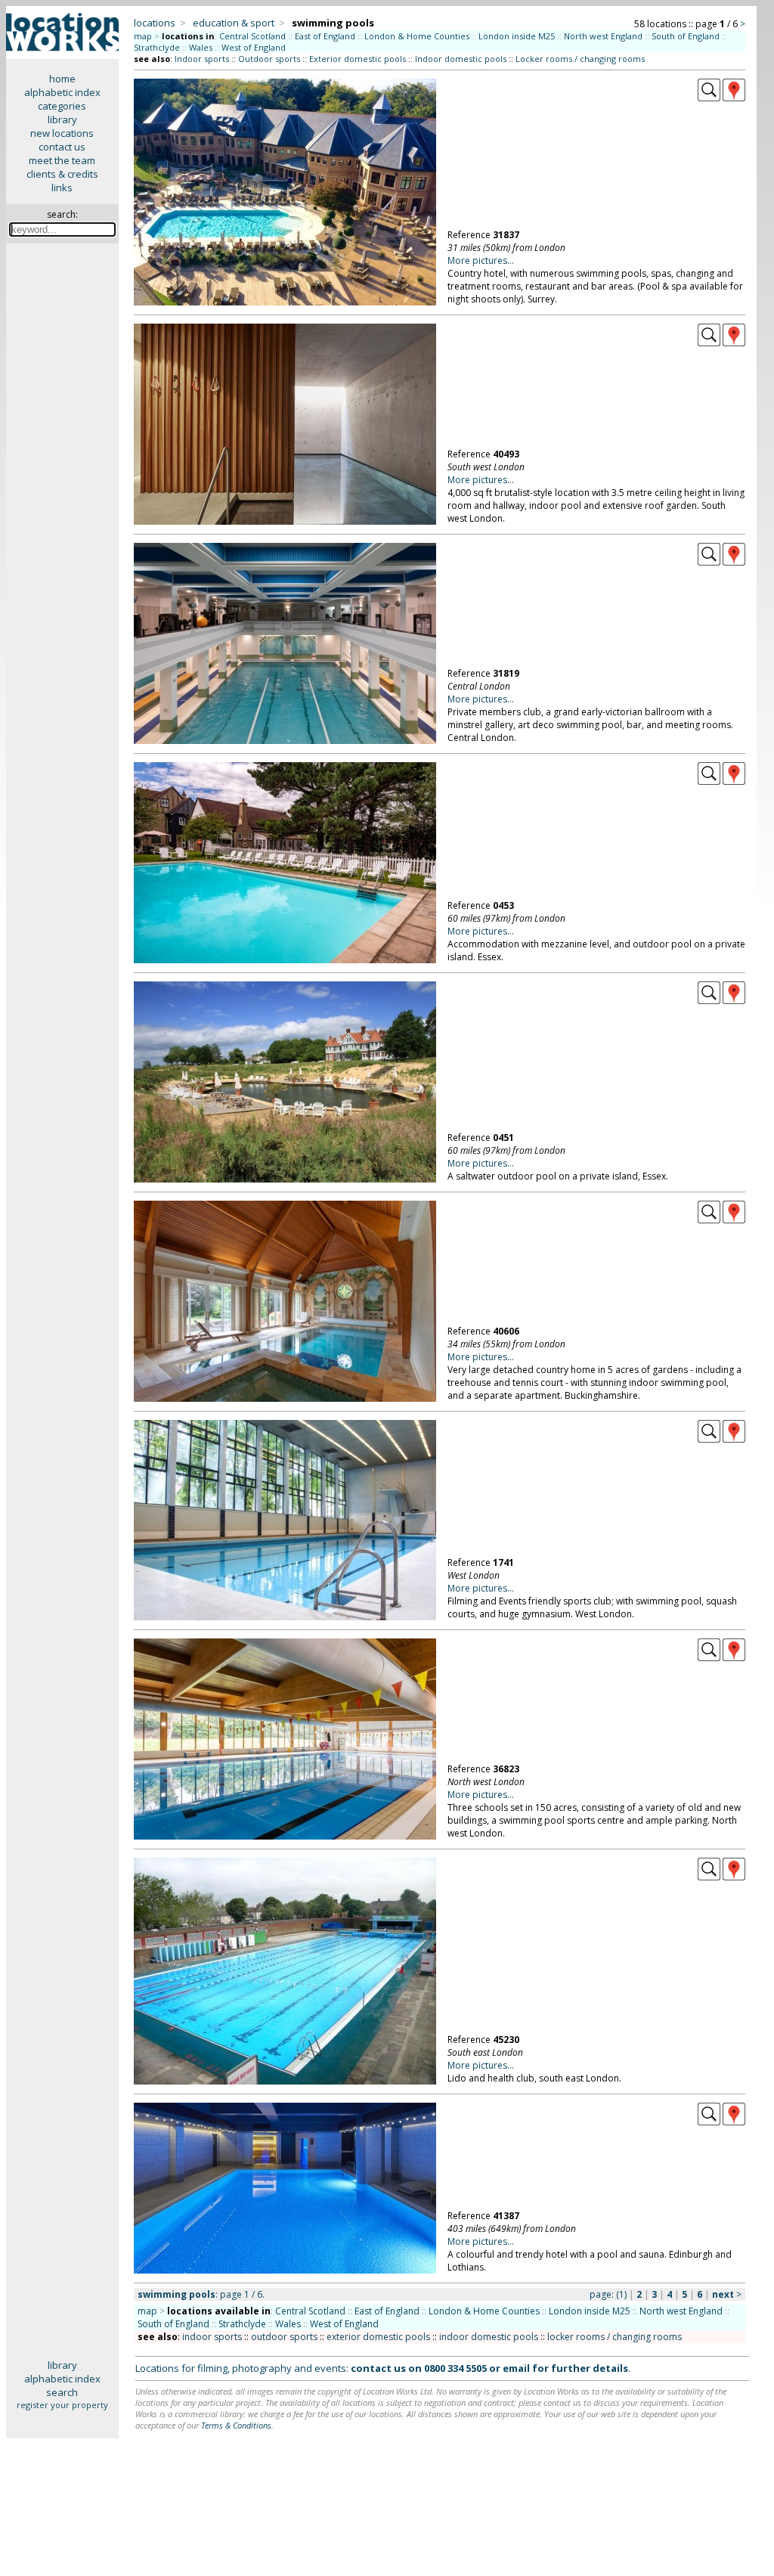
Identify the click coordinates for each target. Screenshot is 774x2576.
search (62, 2392)
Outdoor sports (269, 59)
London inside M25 (517, 36)
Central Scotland (252, 36)
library (62, 119)
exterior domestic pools (378, 2337)
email (516, 2368)
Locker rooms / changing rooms (580, 59)
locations (155, 23)
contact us (62, 147)
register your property (62, 2405)
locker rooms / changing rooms (615, 2337)
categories (62, 106)
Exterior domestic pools (358, 59)
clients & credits (62, 174)
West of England (254, 47)
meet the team (62, 160)
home (62, 79)
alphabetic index (62, 92)
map (143, 36)
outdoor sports (284, 2337)
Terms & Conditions (236, 2425)
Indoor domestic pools (461, 59)
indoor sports (212, 2337)
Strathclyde (157, 47)
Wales (201, 47)
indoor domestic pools (489, 2337)
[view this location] (709, 98)
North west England (603, 36)
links (62, 188)
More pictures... (481, 260)
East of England (325, 36)
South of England (686, 36)
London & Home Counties (417, 36)
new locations (62, 133)
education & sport (234, 23)
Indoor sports (202, 59)
